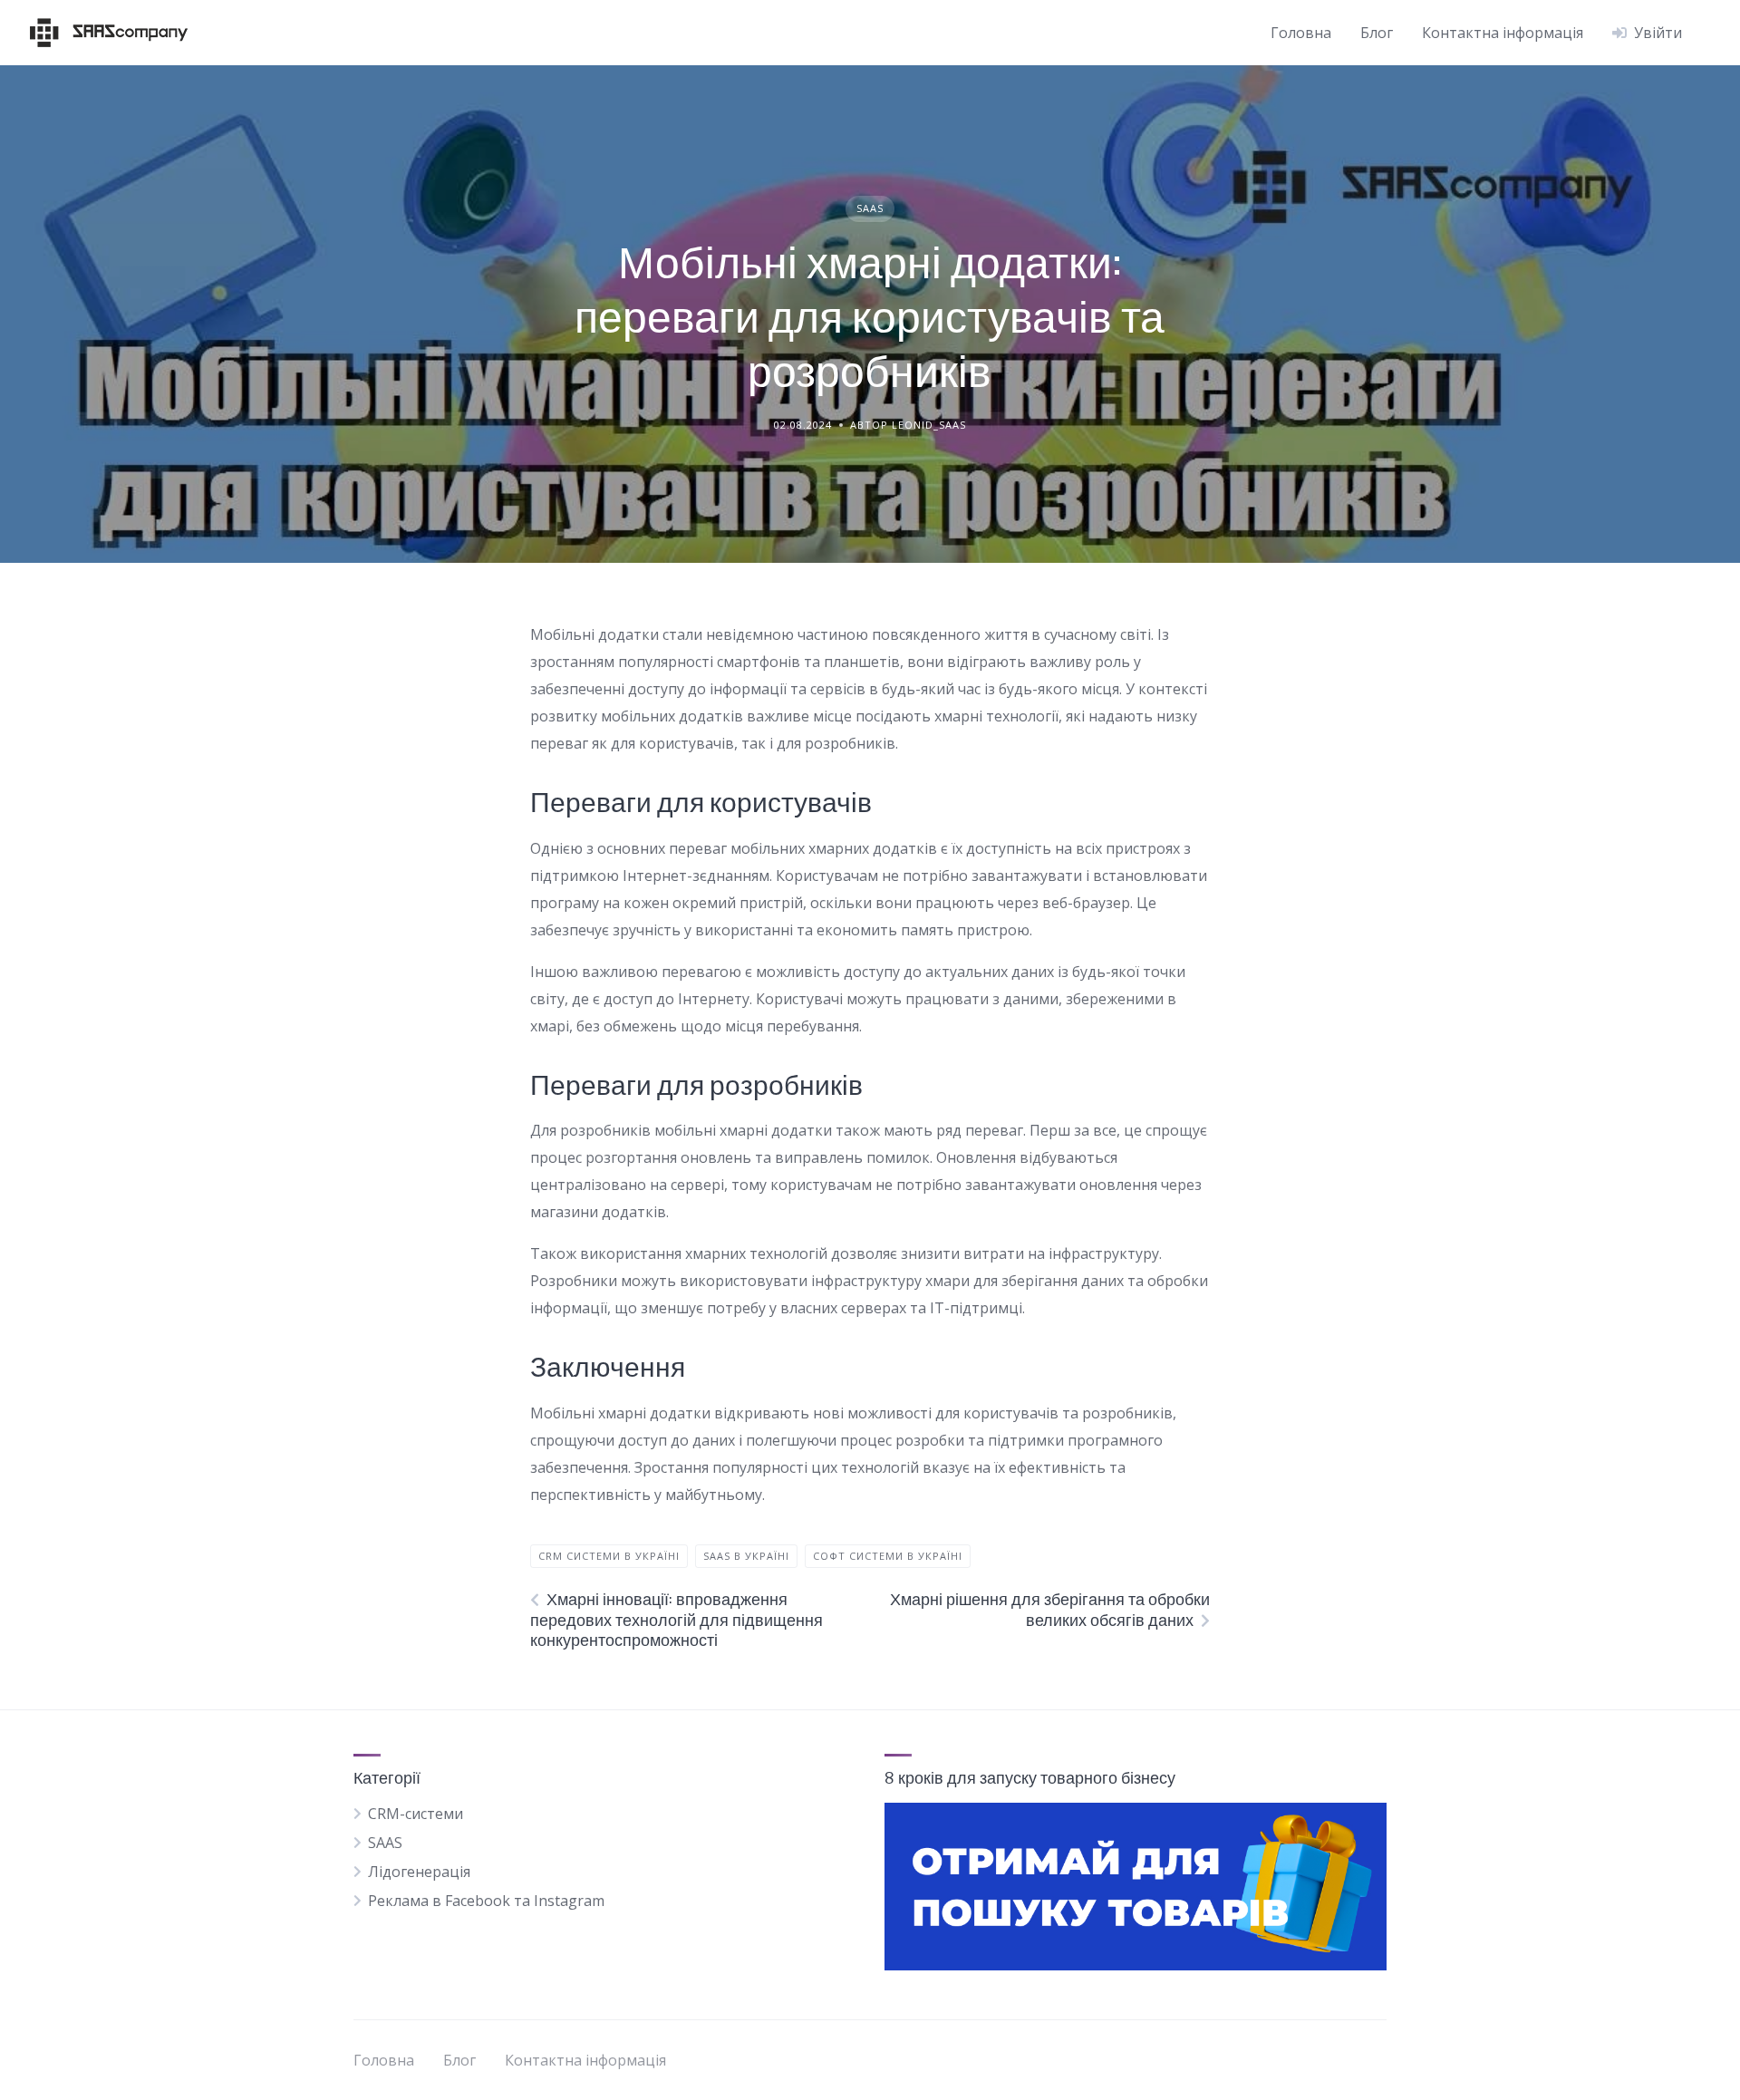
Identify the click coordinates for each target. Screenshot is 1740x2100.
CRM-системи (416, 1814)
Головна (1301, 33)
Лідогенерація (419, 1872)
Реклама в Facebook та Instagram (486, 1901)
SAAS (870, 208)
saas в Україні (746, 1556)
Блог (1377, 33)
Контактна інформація (1503, 33)
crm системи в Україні (609, 1556)
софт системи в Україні (888, 1556)
